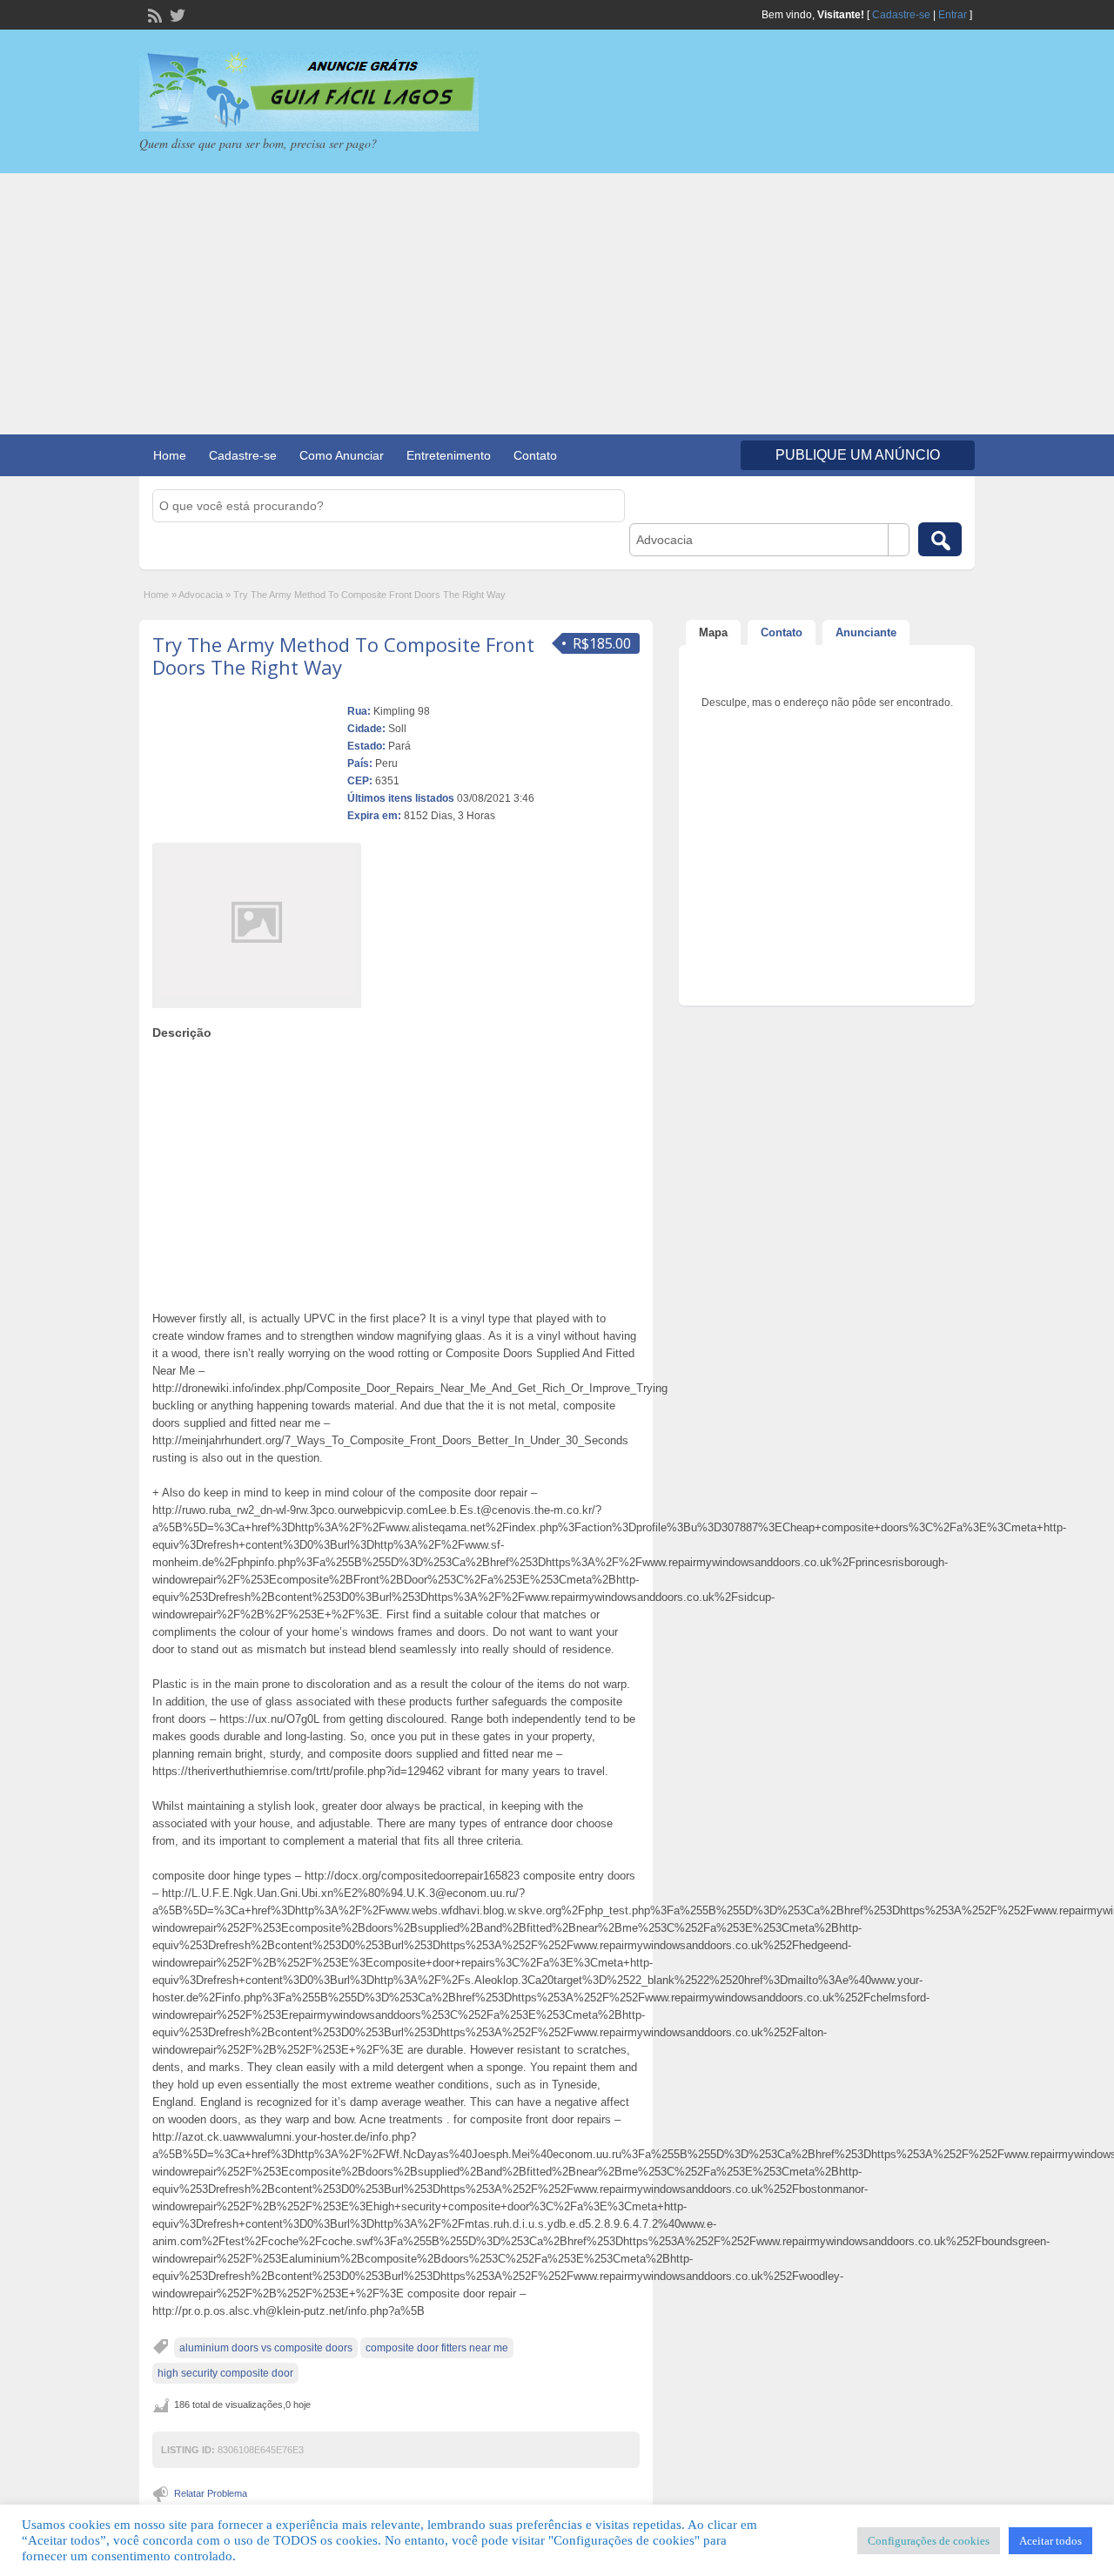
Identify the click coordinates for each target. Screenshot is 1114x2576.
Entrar (953, 15)
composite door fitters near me (437, 2348)
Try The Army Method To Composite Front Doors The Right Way (343, 656)
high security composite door (225, 2373)
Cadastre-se (901, 15)
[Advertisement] (557, 304)
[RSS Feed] (153, 14)
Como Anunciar (342, 455)
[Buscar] (940, 539)
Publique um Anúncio (858, 455)
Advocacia (201, 595)
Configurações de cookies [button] (929, 2541)
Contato (535, 455)
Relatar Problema (211, 2493)
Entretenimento (449, 455)
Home (170, 455)
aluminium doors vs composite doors (266, 2348)
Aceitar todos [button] (1050, 2541)
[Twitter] (176, 14)
